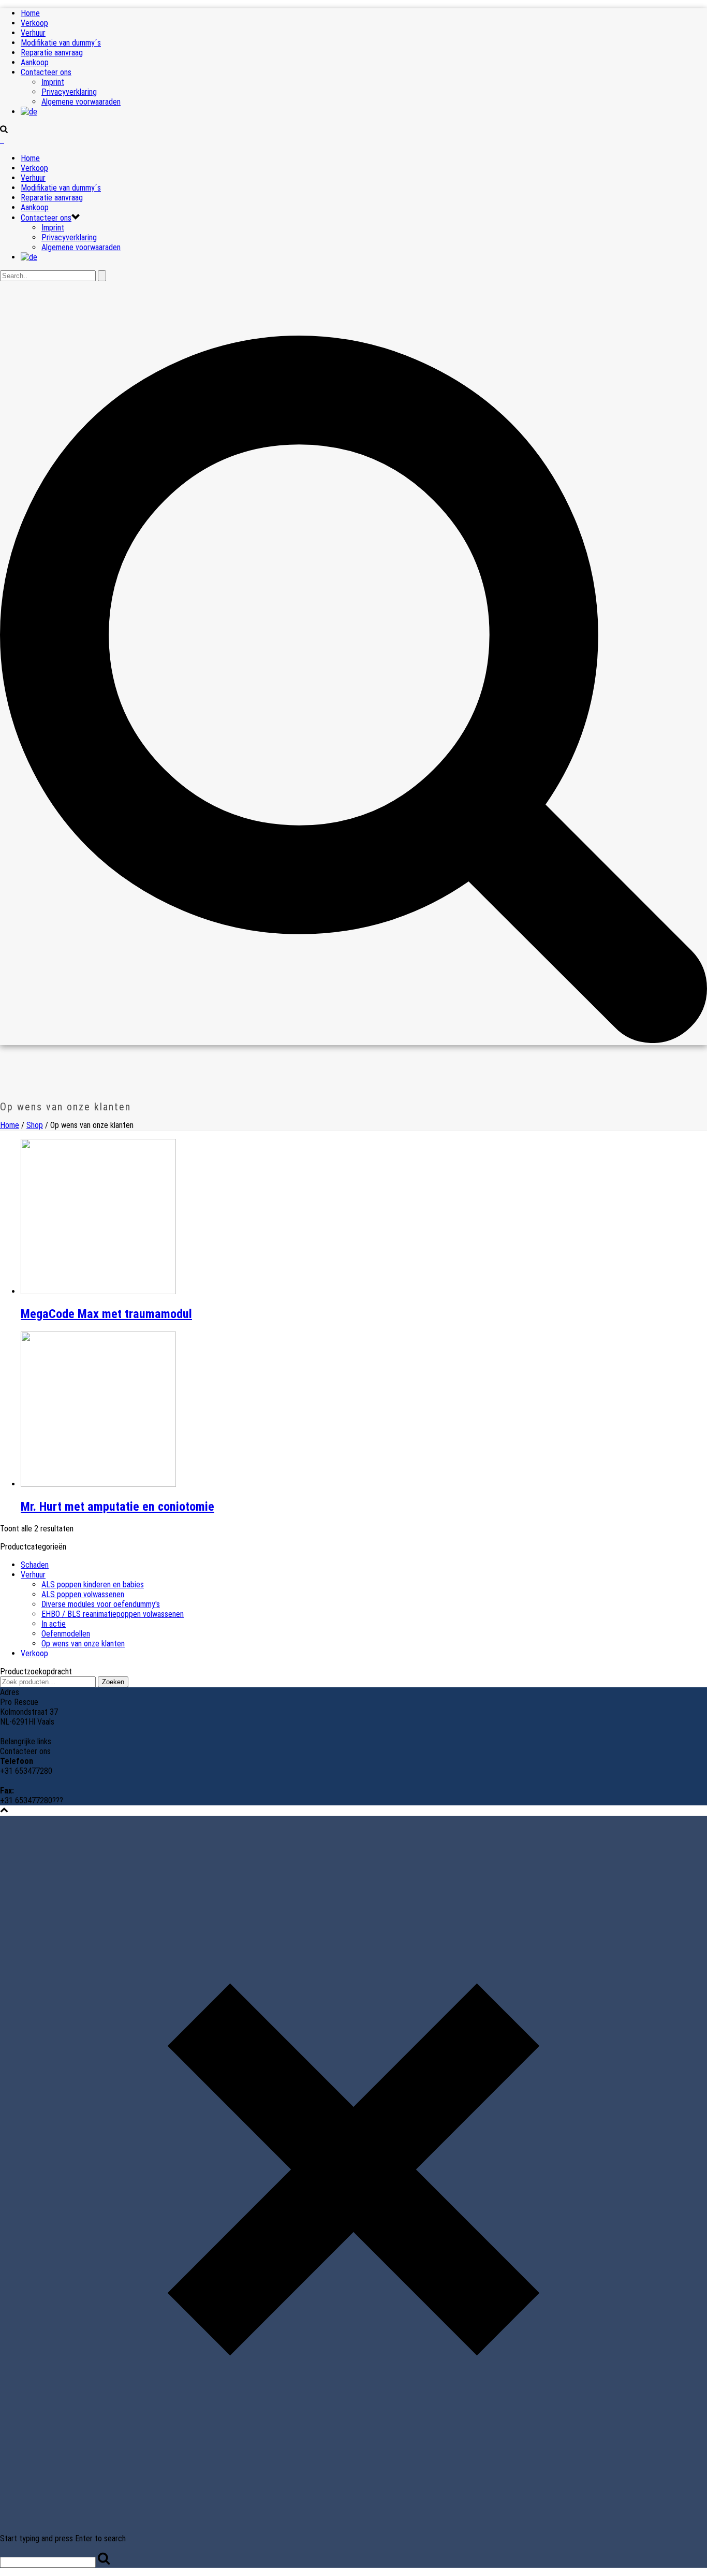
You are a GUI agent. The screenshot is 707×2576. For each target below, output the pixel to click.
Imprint (53, 82)
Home (30, 13)
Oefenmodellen (66, 1634)
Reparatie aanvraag (52, 53)
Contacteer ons (46, 72)
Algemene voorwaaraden (81, 102)
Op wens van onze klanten (83, 1644)
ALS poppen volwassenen (83, 1594)
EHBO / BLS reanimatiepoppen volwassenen (113, 1614)
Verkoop (34, 23)
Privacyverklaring (69, 92)
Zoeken (113, 1682)
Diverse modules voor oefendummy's (101, 1604)
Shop (35, 1125)
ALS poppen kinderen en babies (93, 1584)
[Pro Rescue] (2, 140)
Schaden (35, 1565)
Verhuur (33, 33)
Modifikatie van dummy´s (61, 43)
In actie (54, 1624)
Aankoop (35, 62)
